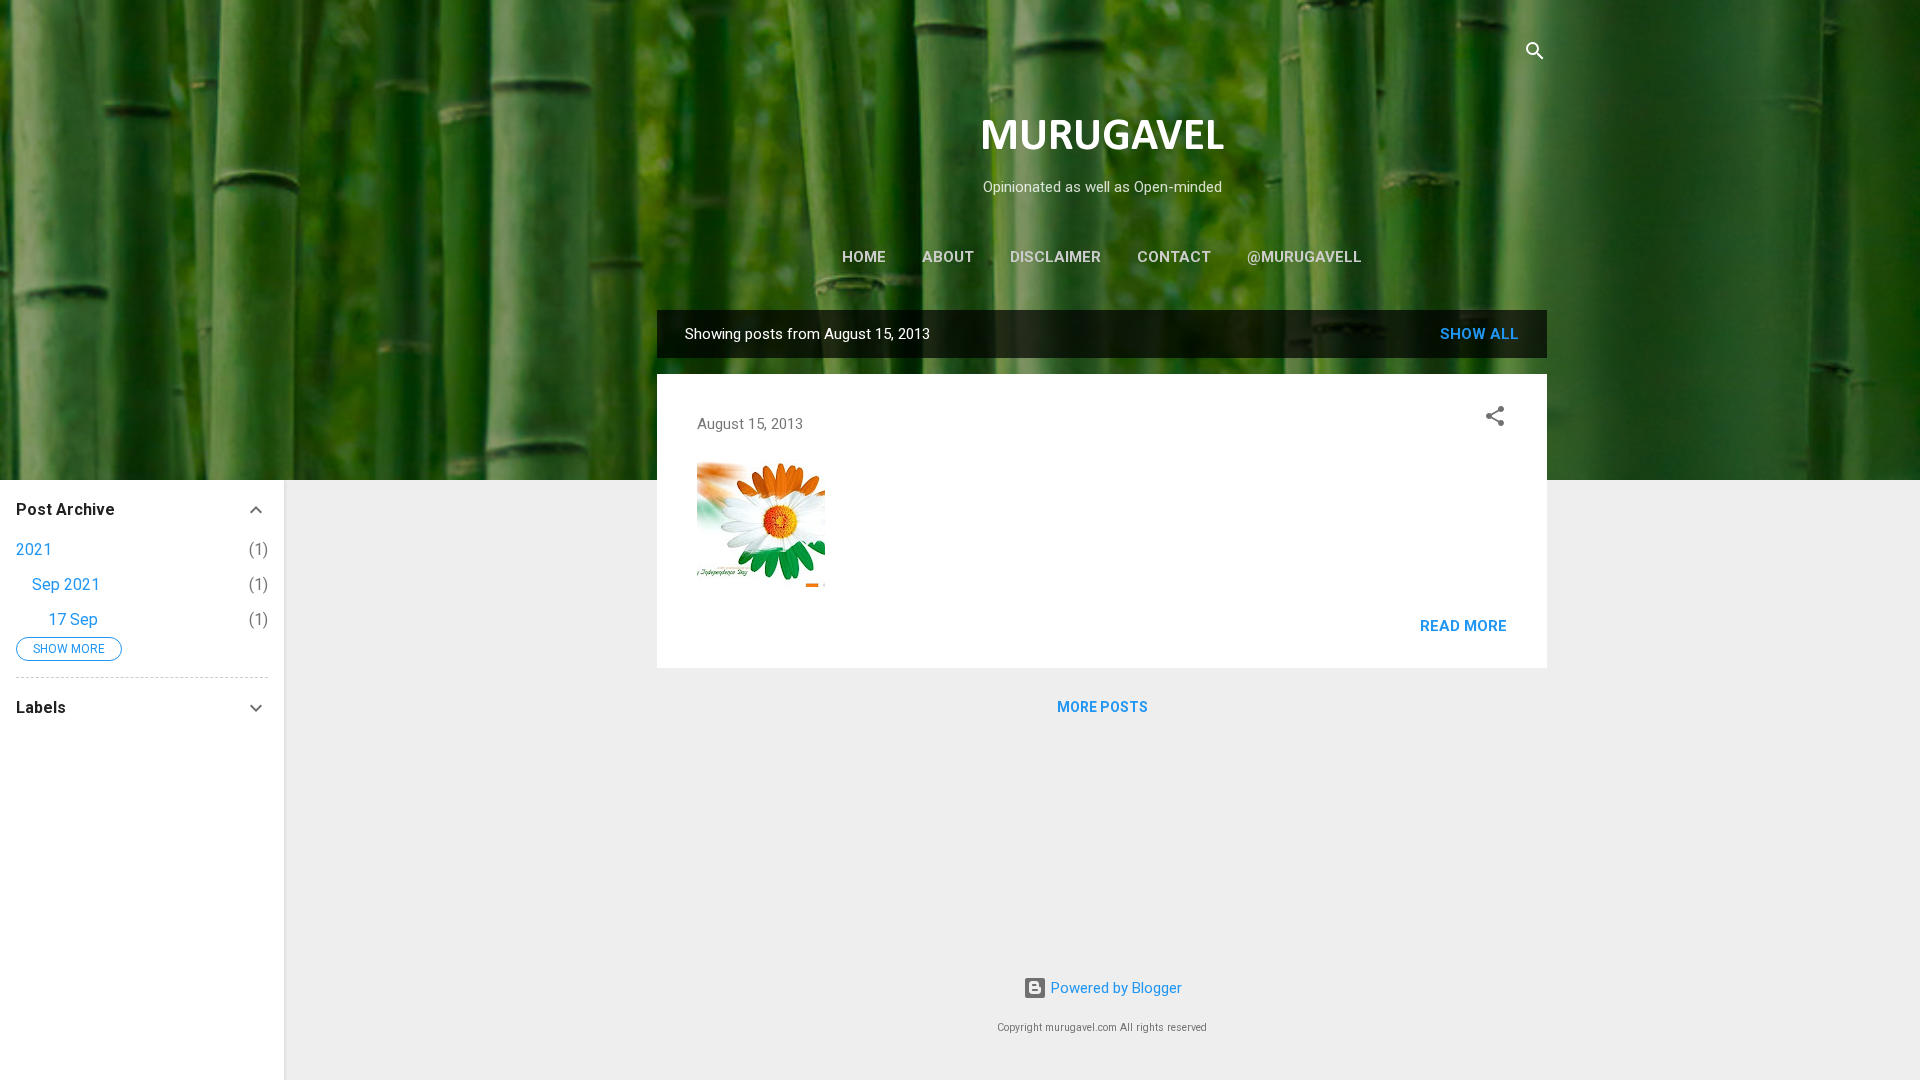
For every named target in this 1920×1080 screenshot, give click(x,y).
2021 (34, 549)
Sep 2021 (66, 584)
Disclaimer (1055, 257)
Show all (1479, 334)
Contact (1174, 257)
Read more (1463, 626)
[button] (1495, 419)
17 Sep (73, 619)
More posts (1102, 707)
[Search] (1535, 54)
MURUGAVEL (1102, 137)
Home (864, 257)
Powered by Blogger (1114, 988)
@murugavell (1304, 257)
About (948, 257)
